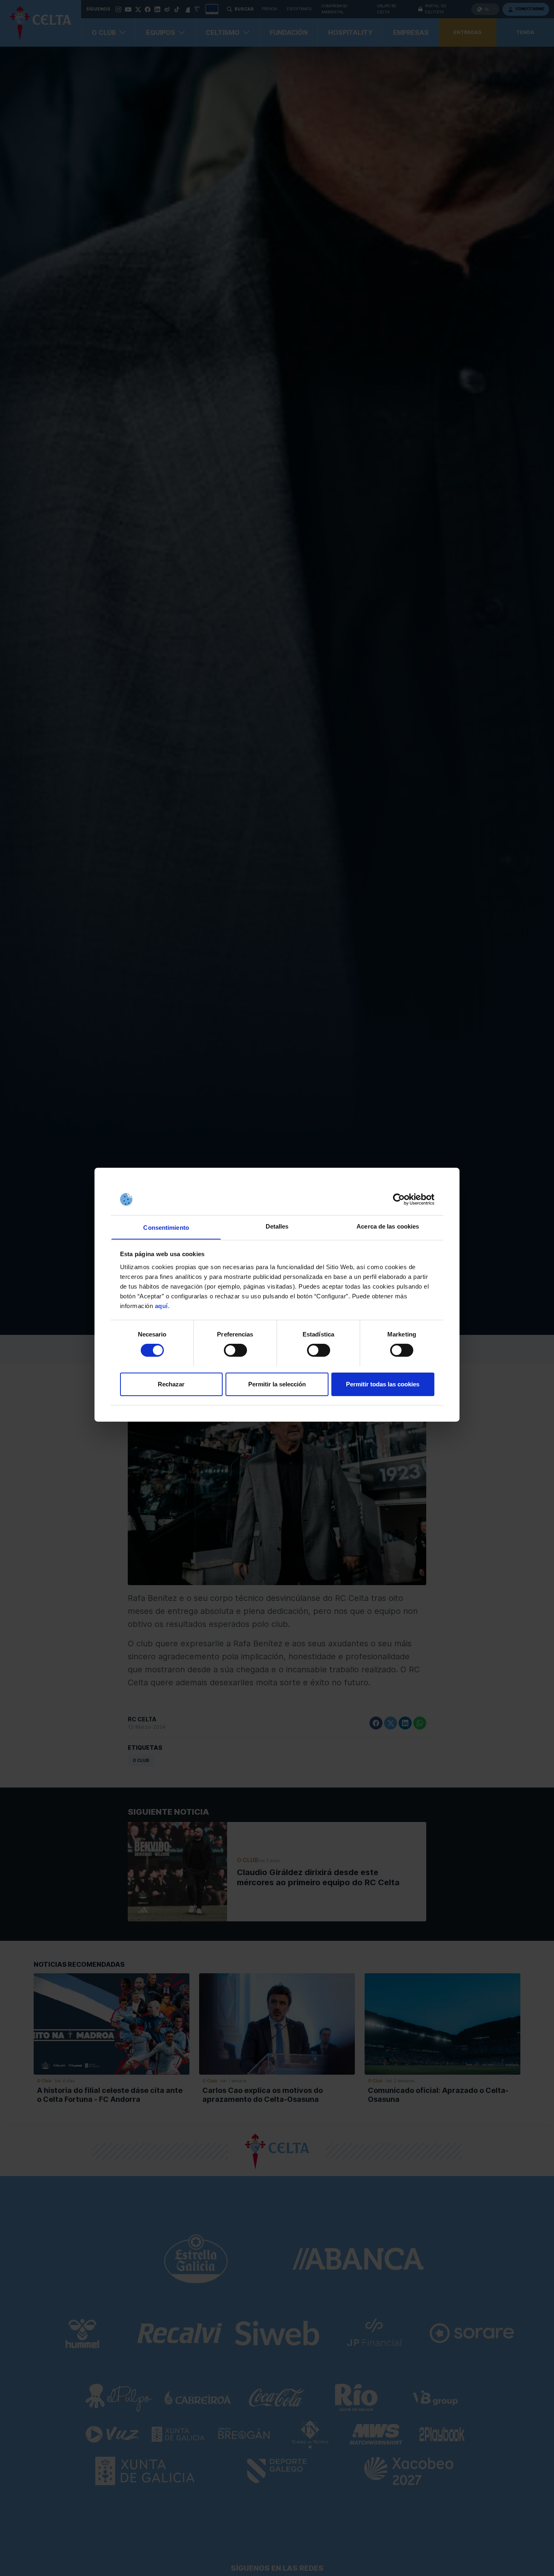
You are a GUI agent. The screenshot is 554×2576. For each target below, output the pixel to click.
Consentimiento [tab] (166, 1227)
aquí (161, 1305)
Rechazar (171, 1384)
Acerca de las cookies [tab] (388, 1226)
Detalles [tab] (277, 1226)
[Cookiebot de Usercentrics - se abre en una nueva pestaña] (399, 1199)
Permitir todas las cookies (383, 1384)
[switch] (235, 1350)
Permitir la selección (277, 1384)
